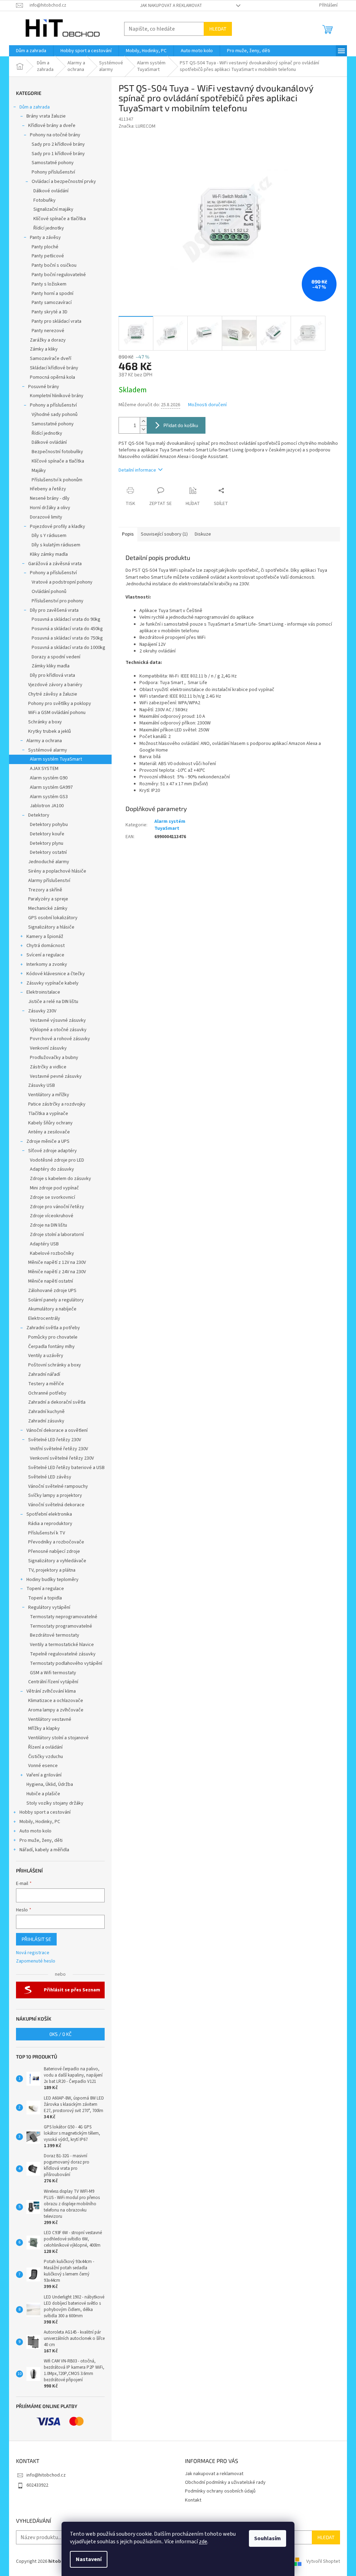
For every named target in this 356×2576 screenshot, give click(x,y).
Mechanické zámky (48, 908)
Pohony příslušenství (53, 172)
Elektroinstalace (43, 992)
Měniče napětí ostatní (51, 1281)
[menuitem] (31, 51)
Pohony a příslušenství (53, 405)
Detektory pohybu (49, 825)
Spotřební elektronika (49, 1514)
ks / (60, 2034)
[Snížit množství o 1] (143, 429)
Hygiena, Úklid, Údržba (50, 1784)
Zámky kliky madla (51, 666)
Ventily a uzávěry (46, 1356)
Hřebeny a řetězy (48, 489)
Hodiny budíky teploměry (52, 1580)
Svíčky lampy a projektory (55, 1495)
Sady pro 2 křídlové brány (58, 144)
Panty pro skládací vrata (56, 321)
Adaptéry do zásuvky (52, 1169)
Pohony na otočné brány (55, 135)
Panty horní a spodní (52, 294)
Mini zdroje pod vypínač (54, 1188)
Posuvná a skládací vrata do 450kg (67, 629)
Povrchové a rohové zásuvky (60, 1039)
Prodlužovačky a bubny (54, 1058)
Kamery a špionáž (45, 937)
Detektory (39, 815)
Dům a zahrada (35, 107)
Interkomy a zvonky (47, 964)
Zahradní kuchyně (46, 1412)
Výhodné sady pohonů (55, 415)
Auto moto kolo (35, 1831)
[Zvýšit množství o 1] (143, 421)
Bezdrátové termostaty (55, 1635)
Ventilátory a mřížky (49, 1095)
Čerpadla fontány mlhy (51, 1347)
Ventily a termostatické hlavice (62, 1645)
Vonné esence (43, 1766)
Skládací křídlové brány (54, 368)
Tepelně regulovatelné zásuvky (63, 1654)
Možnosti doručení (207, 405)
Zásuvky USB (42, 1085)
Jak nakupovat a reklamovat (171, 6)
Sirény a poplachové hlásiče (57, 871)
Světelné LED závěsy (50, 1477)
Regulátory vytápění (49, 1607)
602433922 (37, 2485)
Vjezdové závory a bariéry (55, 685)
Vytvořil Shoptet (323, 2562)
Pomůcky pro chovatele (53, 1337)
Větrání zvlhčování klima (51, 1691)
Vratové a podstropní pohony (62, 582)
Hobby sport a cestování (45, 1812)
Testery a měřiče (46, 1384)
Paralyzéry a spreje (48, 899)
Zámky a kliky (44, 349)
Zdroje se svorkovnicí (52, 1197)
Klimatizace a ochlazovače (56, 1701)
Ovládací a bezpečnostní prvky (64, 182)
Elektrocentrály (44, 1318)
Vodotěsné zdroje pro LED (57, 1160)
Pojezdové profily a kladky (58, 527)
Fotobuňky (44, 200)
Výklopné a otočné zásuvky (58, 1030)
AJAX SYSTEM (44, 769)
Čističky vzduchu (46, 1757)
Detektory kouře (47, 834)
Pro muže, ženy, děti (41, 1840)
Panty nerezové (48, 331)
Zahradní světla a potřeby (53, 1328)
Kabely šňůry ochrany (50, 1123)
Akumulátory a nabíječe (52, 1309)
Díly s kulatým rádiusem (56, 545)
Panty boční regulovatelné (59, 275)
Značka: (137, 126)
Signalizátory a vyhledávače (57, 1561)
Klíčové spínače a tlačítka (60, 219)
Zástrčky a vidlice (48, 1067)
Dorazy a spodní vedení (56, 657)
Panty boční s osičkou (54, 265)
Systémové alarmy (48, 750)
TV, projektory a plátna (52, 1570)
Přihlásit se (36, 1939)
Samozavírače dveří (51, 359)
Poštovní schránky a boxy (55, 1365)
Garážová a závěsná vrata (55, 564)
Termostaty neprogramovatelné (64, 1617)
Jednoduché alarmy (49, 862)
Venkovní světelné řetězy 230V (62, 1458)
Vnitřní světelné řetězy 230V (59, 1449)
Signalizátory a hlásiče (51, 927)
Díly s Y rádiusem (49, 536)
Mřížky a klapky (44, 1728)
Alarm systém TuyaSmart (56, 759)
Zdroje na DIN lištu (48, 1225)
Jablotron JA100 (47, 806)
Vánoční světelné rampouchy (58, 1486)
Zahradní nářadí (44, 1374)
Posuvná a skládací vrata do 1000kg (68, 648)
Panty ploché (45, 247)
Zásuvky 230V (42, 1011)
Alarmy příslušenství (49, 881)
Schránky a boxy (45, 722)
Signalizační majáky (53, 209)
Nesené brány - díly (50, 498)
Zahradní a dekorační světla (57, 1402)
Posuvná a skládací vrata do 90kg (66, 619)
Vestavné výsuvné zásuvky (58, 1020)
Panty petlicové (48, 256)
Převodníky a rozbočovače (56, 1542)
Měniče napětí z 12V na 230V (57, 1262)
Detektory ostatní (48, 852)
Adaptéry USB (44, 1244)
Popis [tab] (128, 534)
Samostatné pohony (53, 163)
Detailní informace (137, 470)
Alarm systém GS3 (49, 797)
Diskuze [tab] (203, 534)
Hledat (218, 29)
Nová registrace (33, 1953)
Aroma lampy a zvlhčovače (56, 1710)
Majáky (39, 471)
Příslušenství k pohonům (57, 480)
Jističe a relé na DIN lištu (53, 1002)
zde (203, 2542)
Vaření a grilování (44, 1775)
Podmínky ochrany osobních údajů (220, 2491)
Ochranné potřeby (47, 1393)
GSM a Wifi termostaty (53, 1673)
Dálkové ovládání (51, 191)
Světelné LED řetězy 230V (55, 1440)
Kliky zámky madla (49, 554)
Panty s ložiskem (49, 284)
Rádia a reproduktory (50, 1524)
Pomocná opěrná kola (52, 377)
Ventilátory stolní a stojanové (58, 1738)
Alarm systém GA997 (51, 787)
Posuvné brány (44, 387)
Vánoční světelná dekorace (56, 1505)
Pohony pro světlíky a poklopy (60, 704)
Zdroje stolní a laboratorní (57, 1235)
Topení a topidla (45, 1598)
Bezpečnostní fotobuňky (57, 452)
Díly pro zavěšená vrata (54, 610)
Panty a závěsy (45, 238)
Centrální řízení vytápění (53, 1682)
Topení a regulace (45, 1589)
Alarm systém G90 (49, 778)
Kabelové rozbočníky (52, 1253)
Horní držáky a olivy (50, 508)
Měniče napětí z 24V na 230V (57, 1272)
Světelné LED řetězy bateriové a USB (66, 1468)
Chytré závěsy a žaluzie (53, 694)
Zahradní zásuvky (46, 1421)
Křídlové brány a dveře (52, 126)
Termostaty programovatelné (61, 1626)
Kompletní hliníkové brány (57, 396)
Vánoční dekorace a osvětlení (57, 1430)
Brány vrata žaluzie (46, 116)
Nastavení (89, 2559)
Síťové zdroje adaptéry (52, 1151)
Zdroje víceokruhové (52, 1216)
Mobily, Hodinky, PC (40, 1822)
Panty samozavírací (52, 303)
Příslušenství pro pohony (58, 601)
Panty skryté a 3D (50, 312)
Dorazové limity (46, 517)
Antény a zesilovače (49, 1132)
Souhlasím (268, 2538)
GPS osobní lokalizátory (53, 918)
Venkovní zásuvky (48, 1048)
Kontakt (193, 2500)
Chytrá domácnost (46, 946)
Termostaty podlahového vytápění (66, 1663)
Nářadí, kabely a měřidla (44, 1850)
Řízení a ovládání (45, 1747)
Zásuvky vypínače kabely (52, 983)
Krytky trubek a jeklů (50, 731)
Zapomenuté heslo (36, 1961)
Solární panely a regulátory (56, 1300)
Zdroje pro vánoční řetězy (57, 1207)
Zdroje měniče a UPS (48, 1141)
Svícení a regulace (45, 955)
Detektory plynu (47, 843)
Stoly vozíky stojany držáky (55, 1803)
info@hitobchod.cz (46, 2475)
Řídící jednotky (49, 228)
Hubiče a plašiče (43, 1794)
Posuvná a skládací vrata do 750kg (67, 638)
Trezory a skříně (45, 890)
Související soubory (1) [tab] (164, 534)
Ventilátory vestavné (50, 1719)
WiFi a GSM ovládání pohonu (57, 713)
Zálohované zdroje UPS (52, 1291)
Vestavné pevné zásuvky (56, 1076)
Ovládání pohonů (49, 592)
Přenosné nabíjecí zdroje (54, 1551)
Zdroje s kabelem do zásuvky (60, 1179)
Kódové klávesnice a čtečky (56, 974)
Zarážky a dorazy (48, 340)
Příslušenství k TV (47, 1533)
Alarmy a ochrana (44, 741)
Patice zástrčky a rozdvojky (57, 1104)
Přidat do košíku (181, 425)
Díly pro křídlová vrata (52, 675)
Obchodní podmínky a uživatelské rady (225, 2482)
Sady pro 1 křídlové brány (58, 154)
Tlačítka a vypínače (48, 1114)
